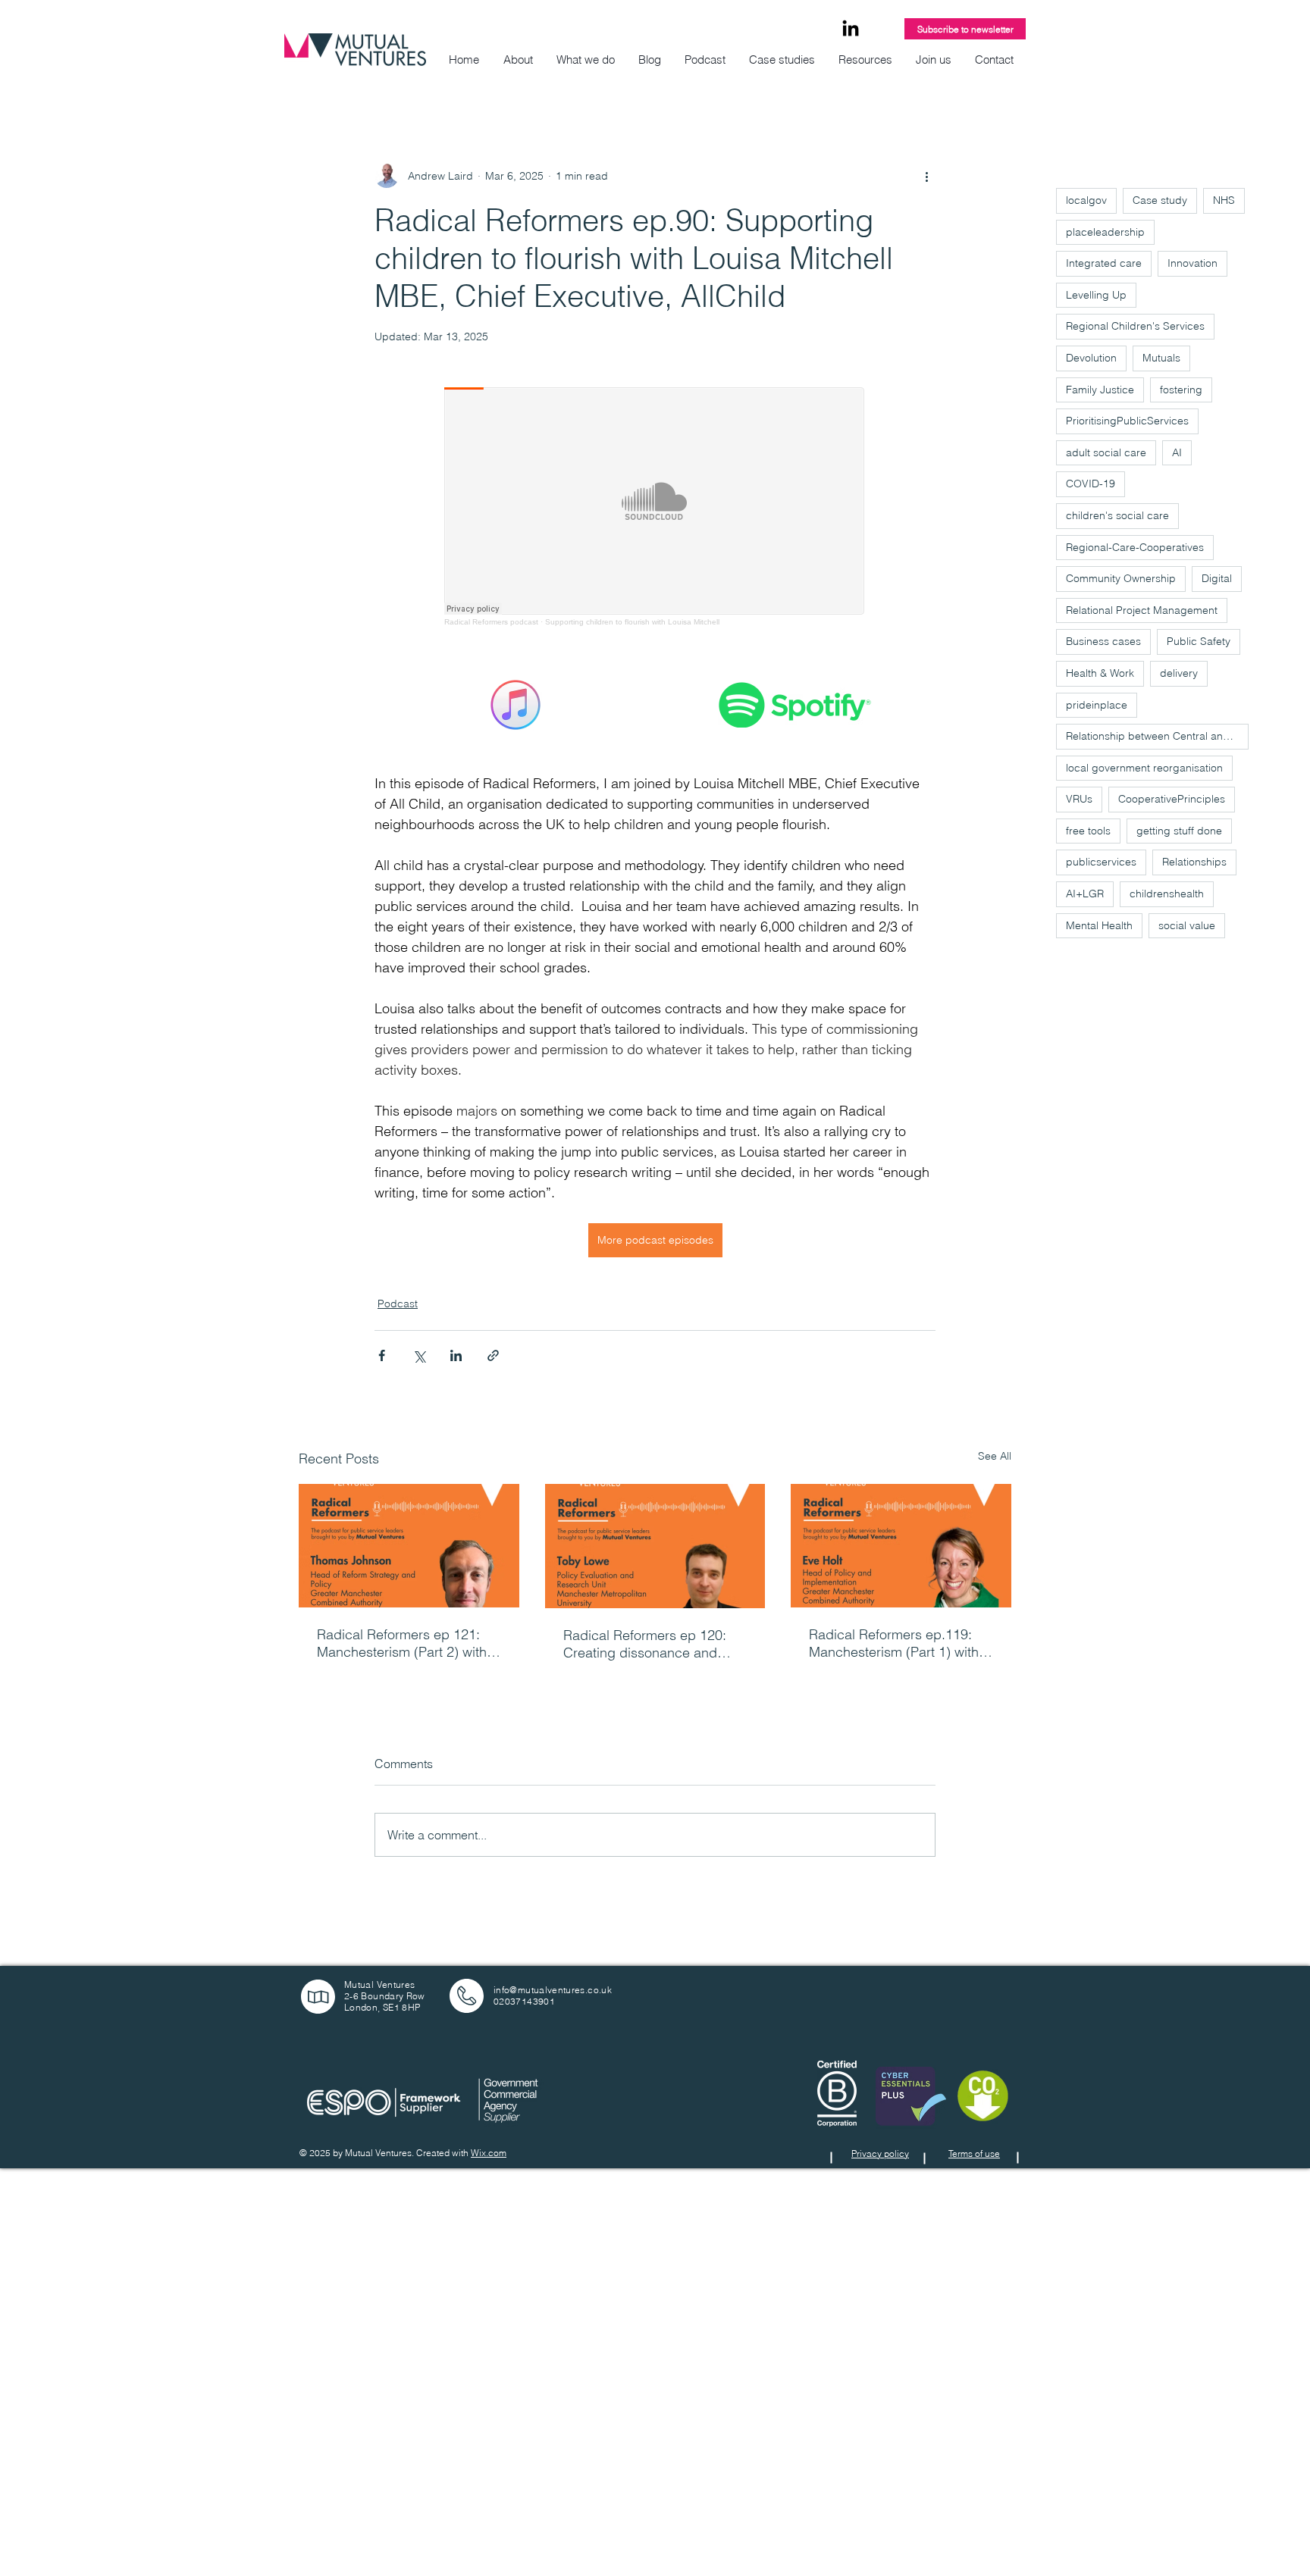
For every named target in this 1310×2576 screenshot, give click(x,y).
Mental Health (1099, 925)
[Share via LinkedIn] (456, 1355)
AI (1177, 452)
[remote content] (655, 507)
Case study (1160, 200)
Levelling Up (1096, 295)
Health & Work (1100, 673)
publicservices (1101, 862)
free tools (1088, 831)
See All (995, 1456)
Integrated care (1104, 263)
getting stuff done (1179, 831)
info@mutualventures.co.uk (553, 1990)
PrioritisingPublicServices (1127, 421)
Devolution (1091, 358)
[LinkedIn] (851, 30)
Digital (1217, 578)
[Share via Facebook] (382, 1355)
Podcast (398, 1304)
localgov (1086, 200)
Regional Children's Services (1135, 326)
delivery (1179, 673)
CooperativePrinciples (1172, 799)
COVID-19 (1091, 484)
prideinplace (1097, 705)
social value (1187, 925)
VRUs (1079, 799)
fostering (1181, 390)
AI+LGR (1085, 894)
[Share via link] (493, 1355)
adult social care (1106, 452)
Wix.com (489, 2153)
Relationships (1194, 862)
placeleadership (1105, 232)
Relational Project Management (1142, 610)
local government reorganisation (1144, 768)
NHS (1224, 200)
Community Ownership (1121, 578)
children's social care (1117, 515)
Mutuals (1161, 358)
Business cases (1103, 641)
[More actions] (926, 176)
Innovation (1192, 263)
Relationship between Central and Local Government (1157, 736)
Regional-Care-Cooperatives (1135, 547)
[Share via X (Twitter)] (419, 1355)
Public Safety (1199, 641)
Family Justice (1100, 390)
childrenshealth (1167, 894)
